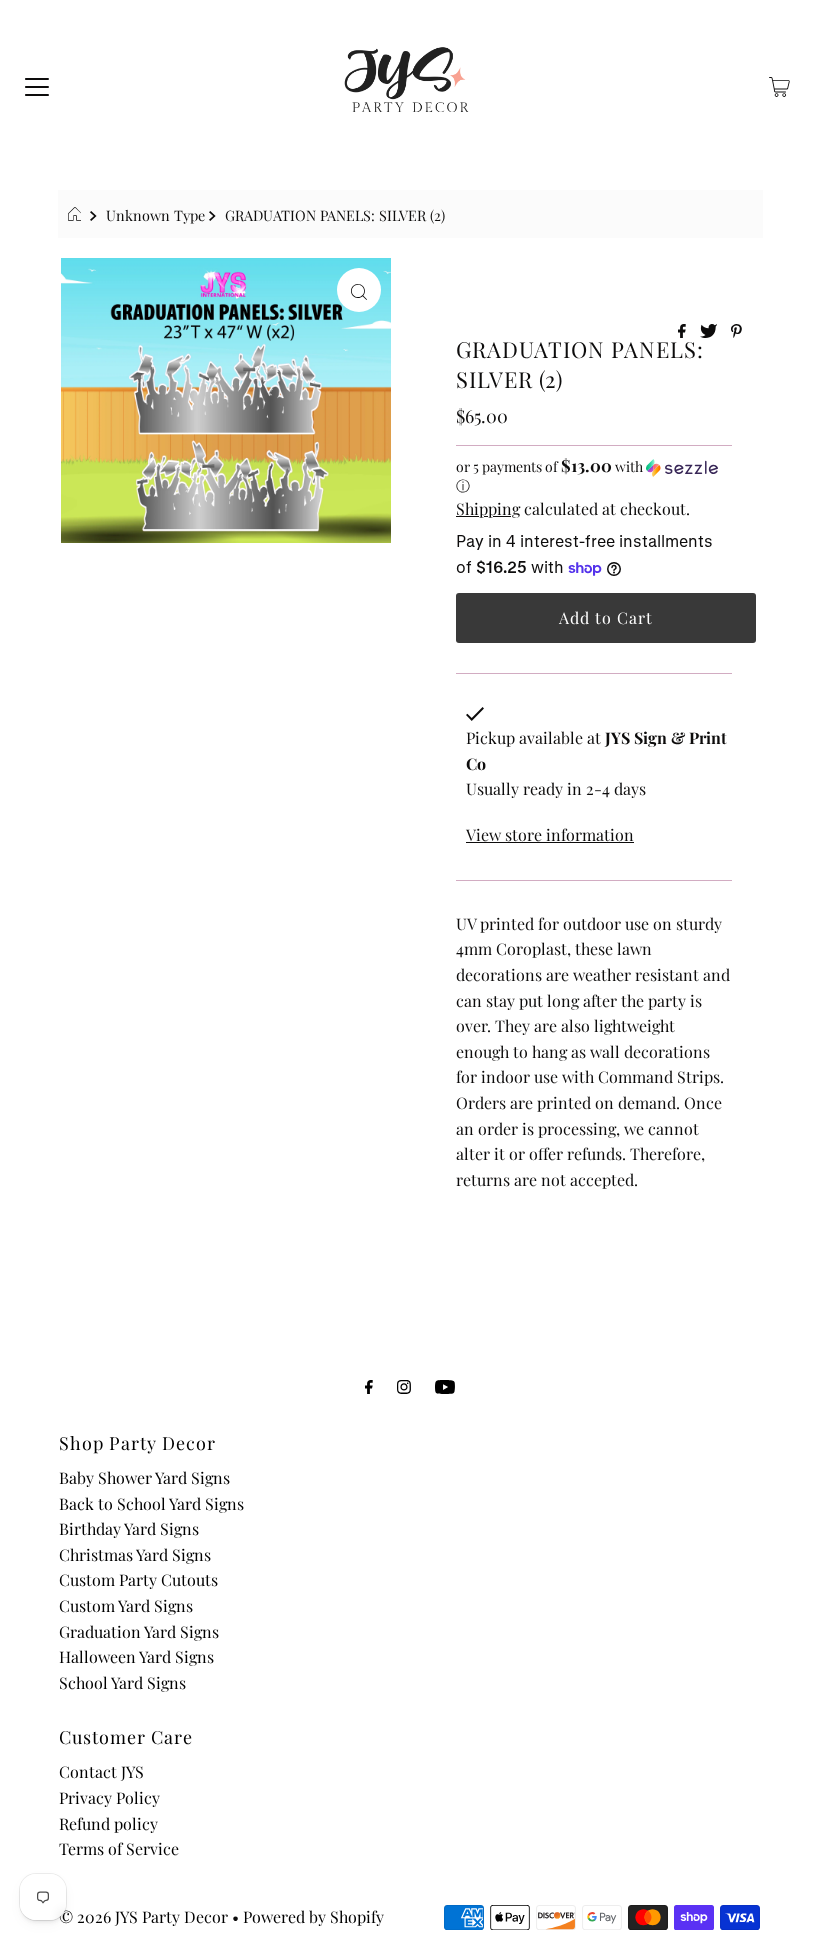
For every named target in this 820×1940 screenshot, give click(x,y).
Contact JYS (101, 1771)
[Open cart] (779, 85)
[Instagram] (404, 1386)
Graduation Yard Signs (139, 1631)
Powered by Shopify (313, 1916)
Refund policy (108, 1823)
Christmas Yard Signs (135, 1554)
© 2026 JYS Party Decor (143, 1916)
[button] (594, 476)
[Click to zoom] (359, 290)
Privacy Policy (109, 1797)
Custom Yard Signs (126, 1605)
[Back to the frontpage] (77, 215)
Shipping (488, 508)
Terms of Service (119, 1848)
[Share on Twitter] (710, 331)
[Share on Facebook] (684, 331)
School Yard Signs (122, 1682)
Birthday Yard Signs (129, 1528)
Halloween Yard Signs (136, 1656)
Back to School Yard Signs (151, 1503)
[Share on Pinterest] (736, 331)
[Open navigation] (37, 85)
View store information (550, 834)
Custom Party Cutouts (138, 1579)
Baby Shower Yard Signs (144, 1477)
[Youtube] (445, 1386)
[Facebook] (369, 1386)
